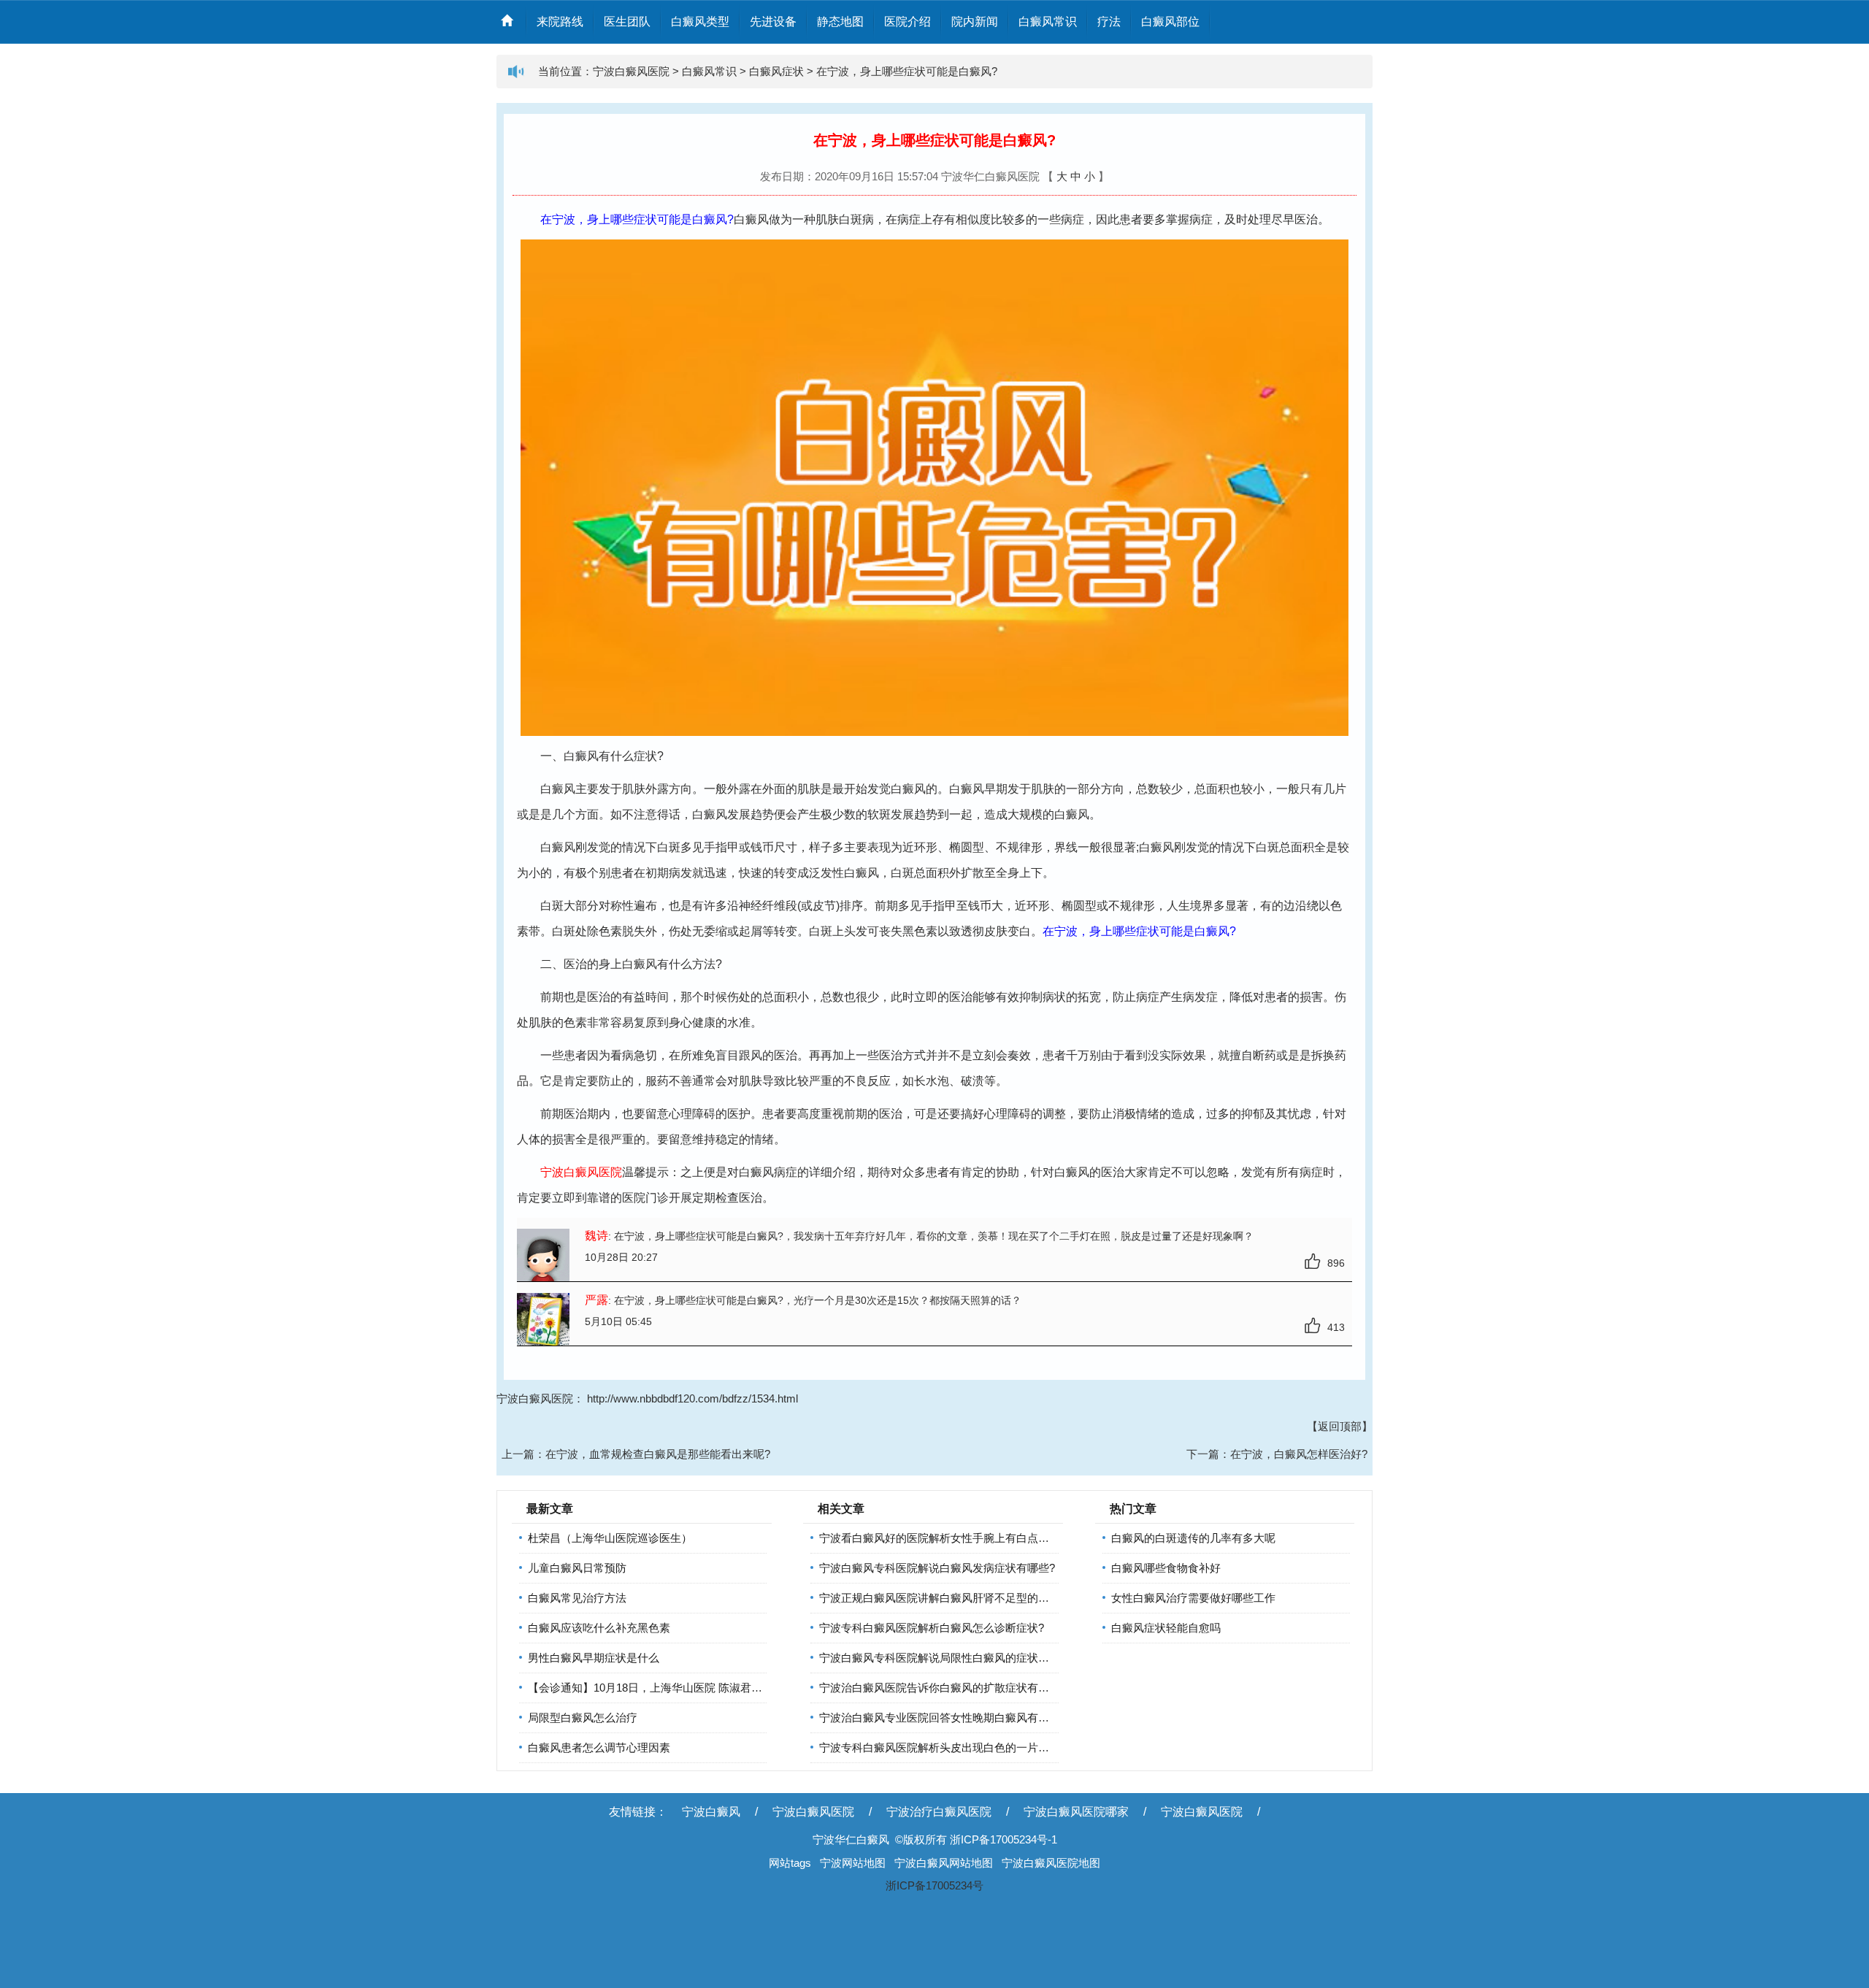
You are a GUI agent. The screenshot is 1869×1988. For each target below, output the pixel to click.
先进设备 (773, 22)
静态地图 (840, 22)
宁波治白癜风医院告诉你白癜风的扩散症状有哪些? (943, 1688)
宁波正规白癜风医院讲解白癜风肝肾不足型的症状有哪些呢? (964, 1598)
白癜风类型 (700, 22)
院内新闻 (975, 22)
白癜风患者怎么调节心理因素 (599, 1747)
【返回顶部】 (1340, 1426)
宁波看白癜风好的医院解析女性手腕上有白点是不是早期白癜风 (972, 1538)
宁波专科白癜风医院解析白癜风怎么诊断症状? (932, 1628)
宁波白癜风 (711, 1812)
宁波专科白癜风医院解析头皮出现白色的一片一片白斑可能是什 (972, 1747)
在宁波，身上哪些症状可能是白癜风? (907, 71)
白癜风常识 (1048, 22)
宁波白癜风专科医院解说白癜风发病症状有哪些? (937, 1568)
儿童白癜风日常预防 (577, 1568)
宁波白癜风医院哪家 (1076, 1812)
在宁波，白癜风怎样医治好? (1299, 1454)
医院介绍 (907, 22)
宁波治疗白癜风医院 (939, 1812)
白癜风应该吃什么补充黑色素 (599, 1628)
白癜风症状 (776, 71)
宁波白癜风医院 (631, 71)
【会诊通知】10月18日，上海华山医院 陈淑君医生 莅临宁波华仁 (685, 1688)
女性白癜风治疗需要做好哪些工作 (1193, 1598)
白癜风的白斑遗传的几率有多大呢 (1193, 1538)
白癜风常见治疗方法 (577, 1598)
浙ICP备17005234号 (934, 1885)
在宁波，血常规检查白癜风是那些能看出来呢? (658, 1454)
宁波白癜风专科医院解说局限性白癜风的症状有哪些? (948, 1658)
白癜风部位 (1170, 22)
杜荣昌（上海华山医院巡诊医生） (610, 1538)
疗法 (1109, 22)
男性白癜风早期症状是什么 (594, 1658)
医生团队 (627, 22)
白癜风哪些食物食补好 (1166, 1568)
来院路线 (560, 22)
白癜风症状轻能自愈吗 (1166, 1628)
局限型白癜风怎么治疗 (583, 1718)
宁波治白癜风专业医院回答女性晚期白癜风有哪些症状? (953, 1718)
